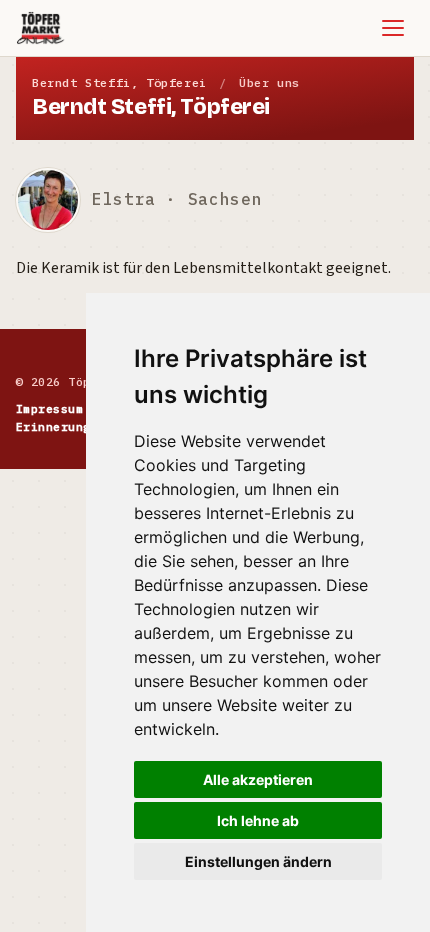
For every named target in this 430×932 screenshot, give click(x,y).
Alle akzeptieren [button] (258, 779)
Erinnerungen (61, 426)
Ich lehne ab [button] (258, 820)
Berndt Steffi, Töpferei (119, 82)
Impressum (49, 408)
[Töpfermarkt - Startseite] (40, 28)
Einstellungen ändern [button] (258, 861)
